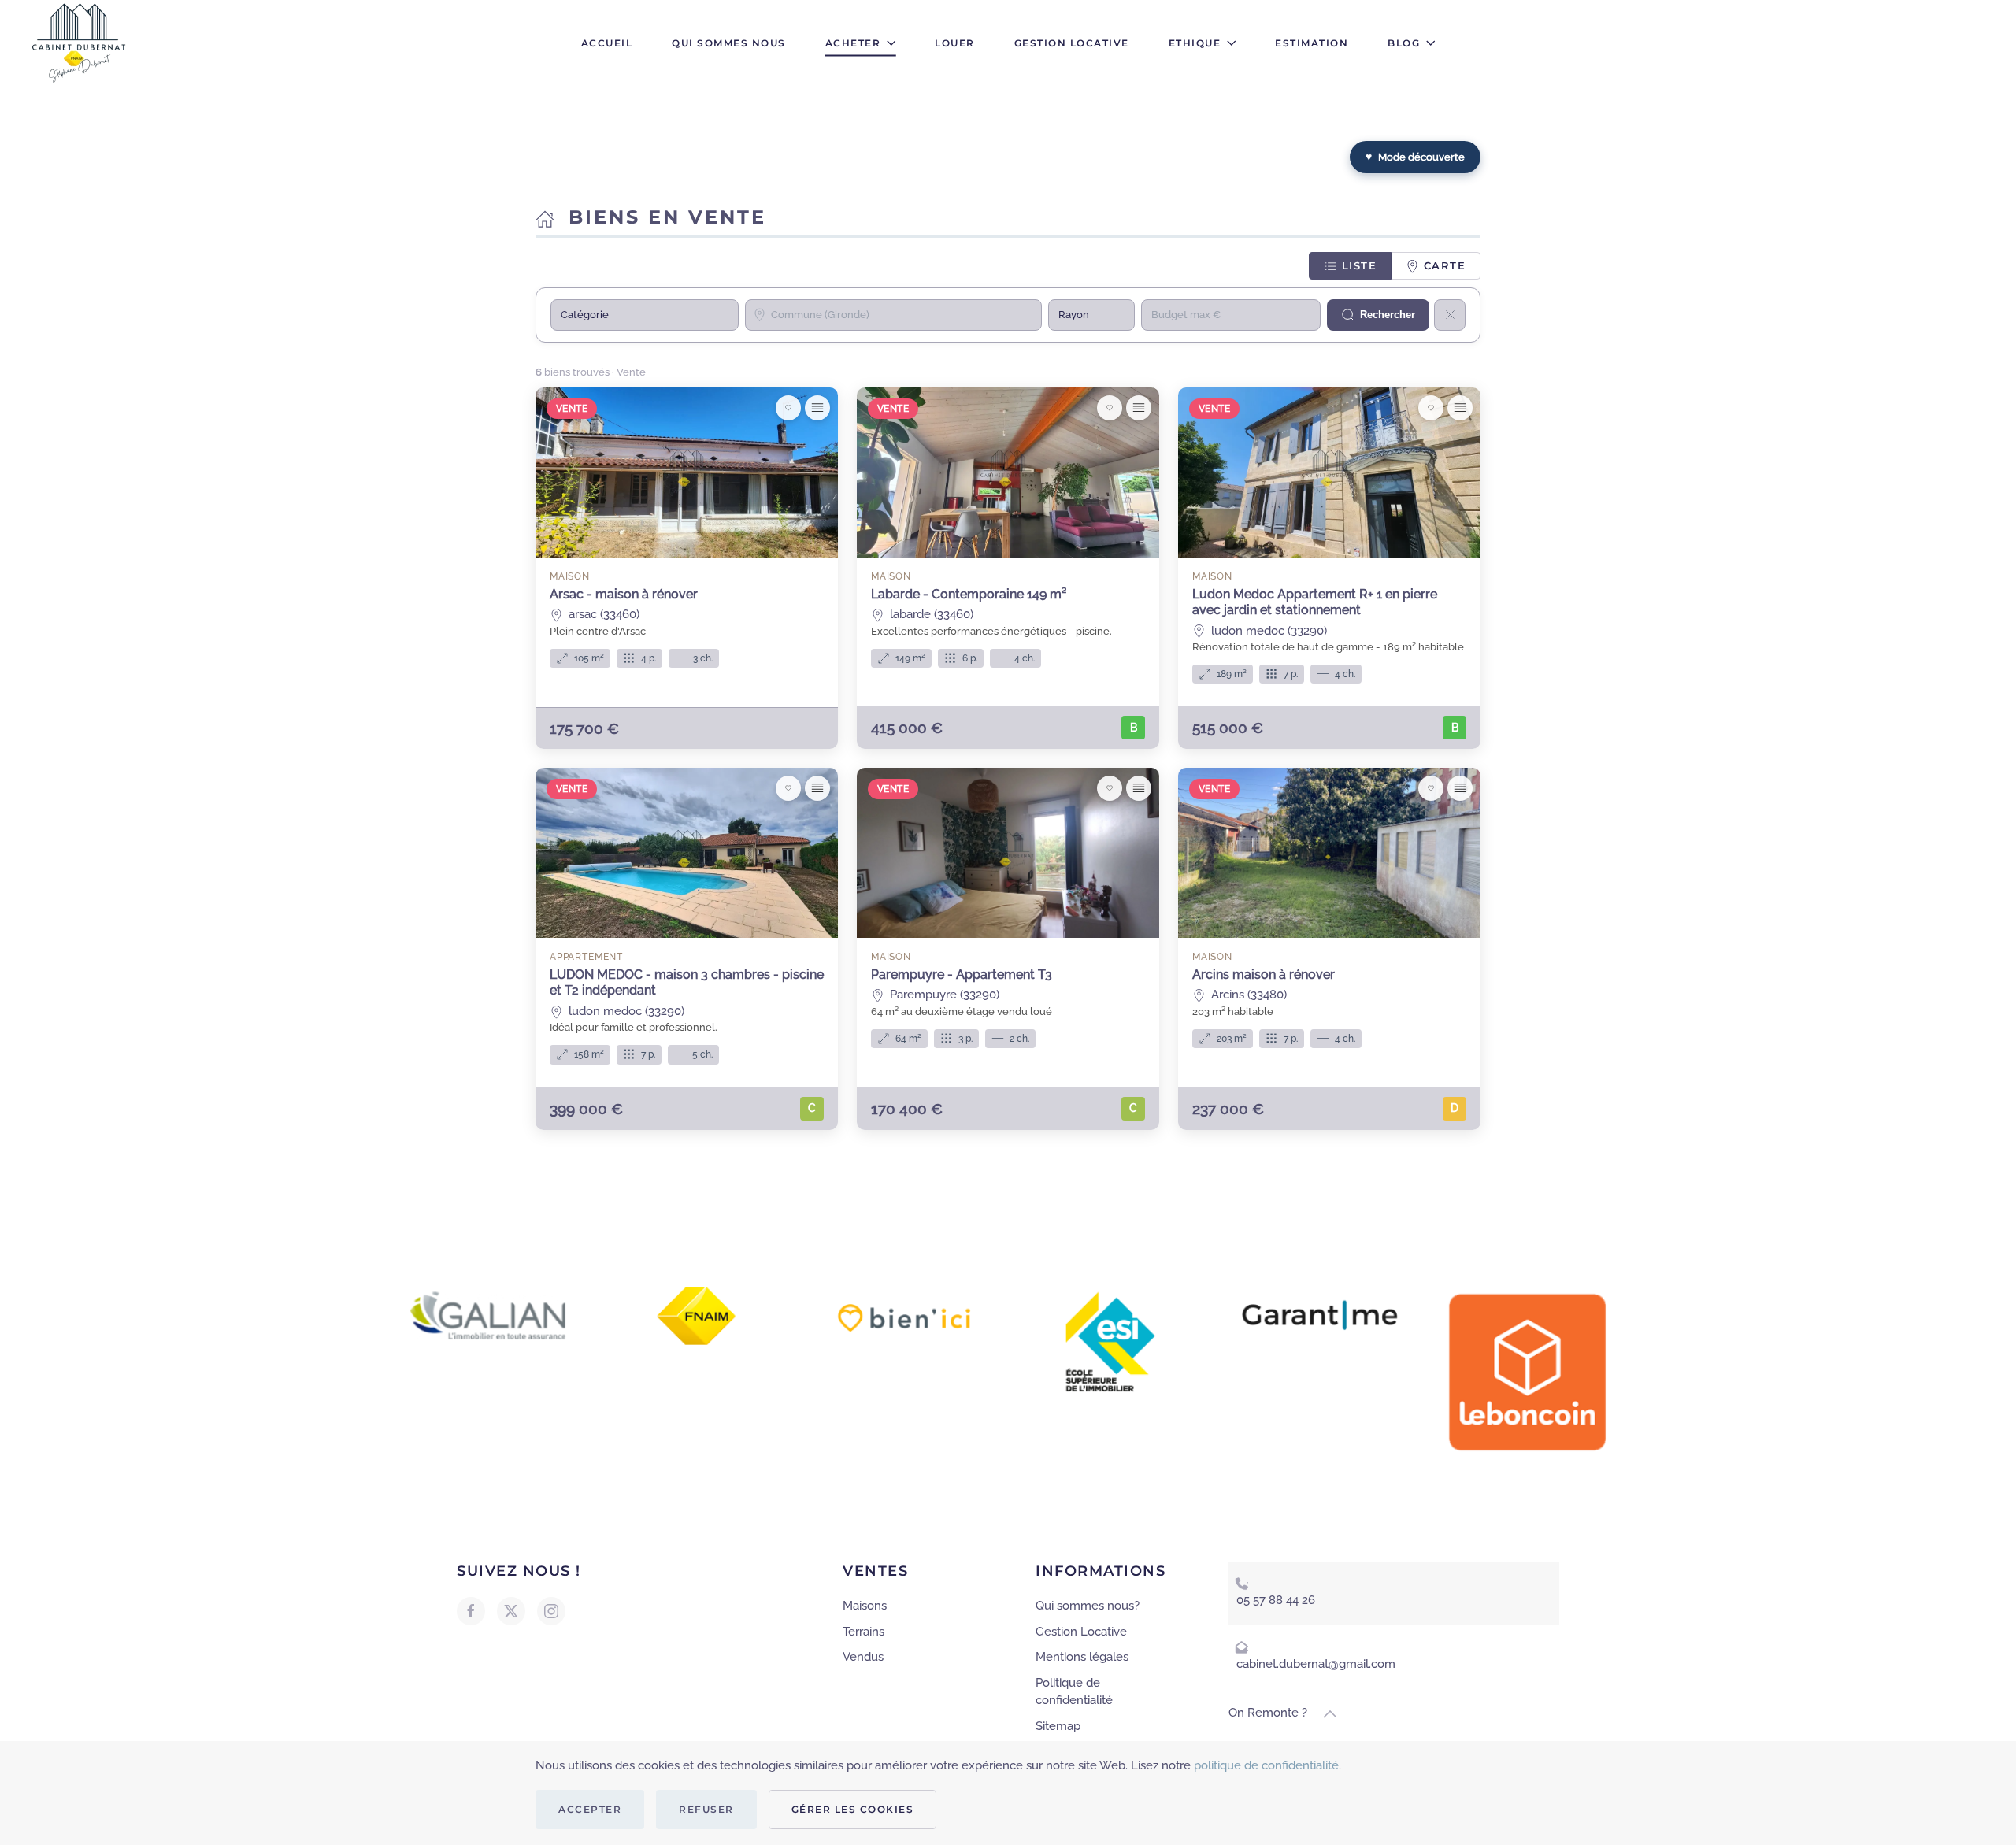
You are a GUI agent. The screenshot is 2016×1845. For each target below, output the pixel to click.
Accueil (607, 43)
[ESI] (1112, 1340)
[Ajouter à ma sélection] (788, 408)
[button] (1330, 1714)
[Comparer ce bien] (817, 408)
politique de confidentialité (1266, 1765)
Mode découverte (1415, 157)
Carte (1442, 265)
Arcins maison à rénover (1264, 974)
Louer (955, 43)
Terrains (863, 1632)
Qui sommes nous (729, 43)
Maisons (865, 1606)
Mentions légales (1082, 1657)
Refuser (706, 1809)
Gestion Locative (1072, 43)
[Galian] (488, 1314)
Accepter (590, 1809)
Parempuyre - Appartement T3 (962, 974)
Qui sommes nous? (1088, 1606)
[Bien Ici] (904, 1317)
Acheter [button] (853, 43)
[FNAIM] (697, 1315)
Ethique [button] (1195, 43)
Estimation (1312, 43)
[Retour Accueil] (81, 43)
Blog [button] (1404, 43)
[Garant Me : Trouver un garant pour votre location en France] (1320, 1312)
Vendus (863, 1657)
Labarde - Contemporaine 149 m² (969, 594)
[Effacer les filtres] (1450, 315)
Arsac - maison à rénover (624, 594)
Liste (1357, 265)
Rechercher (1388, 315)
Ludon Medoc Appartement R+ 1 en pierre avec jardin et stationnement (1315, 602)
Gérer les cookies (853, 1809)
